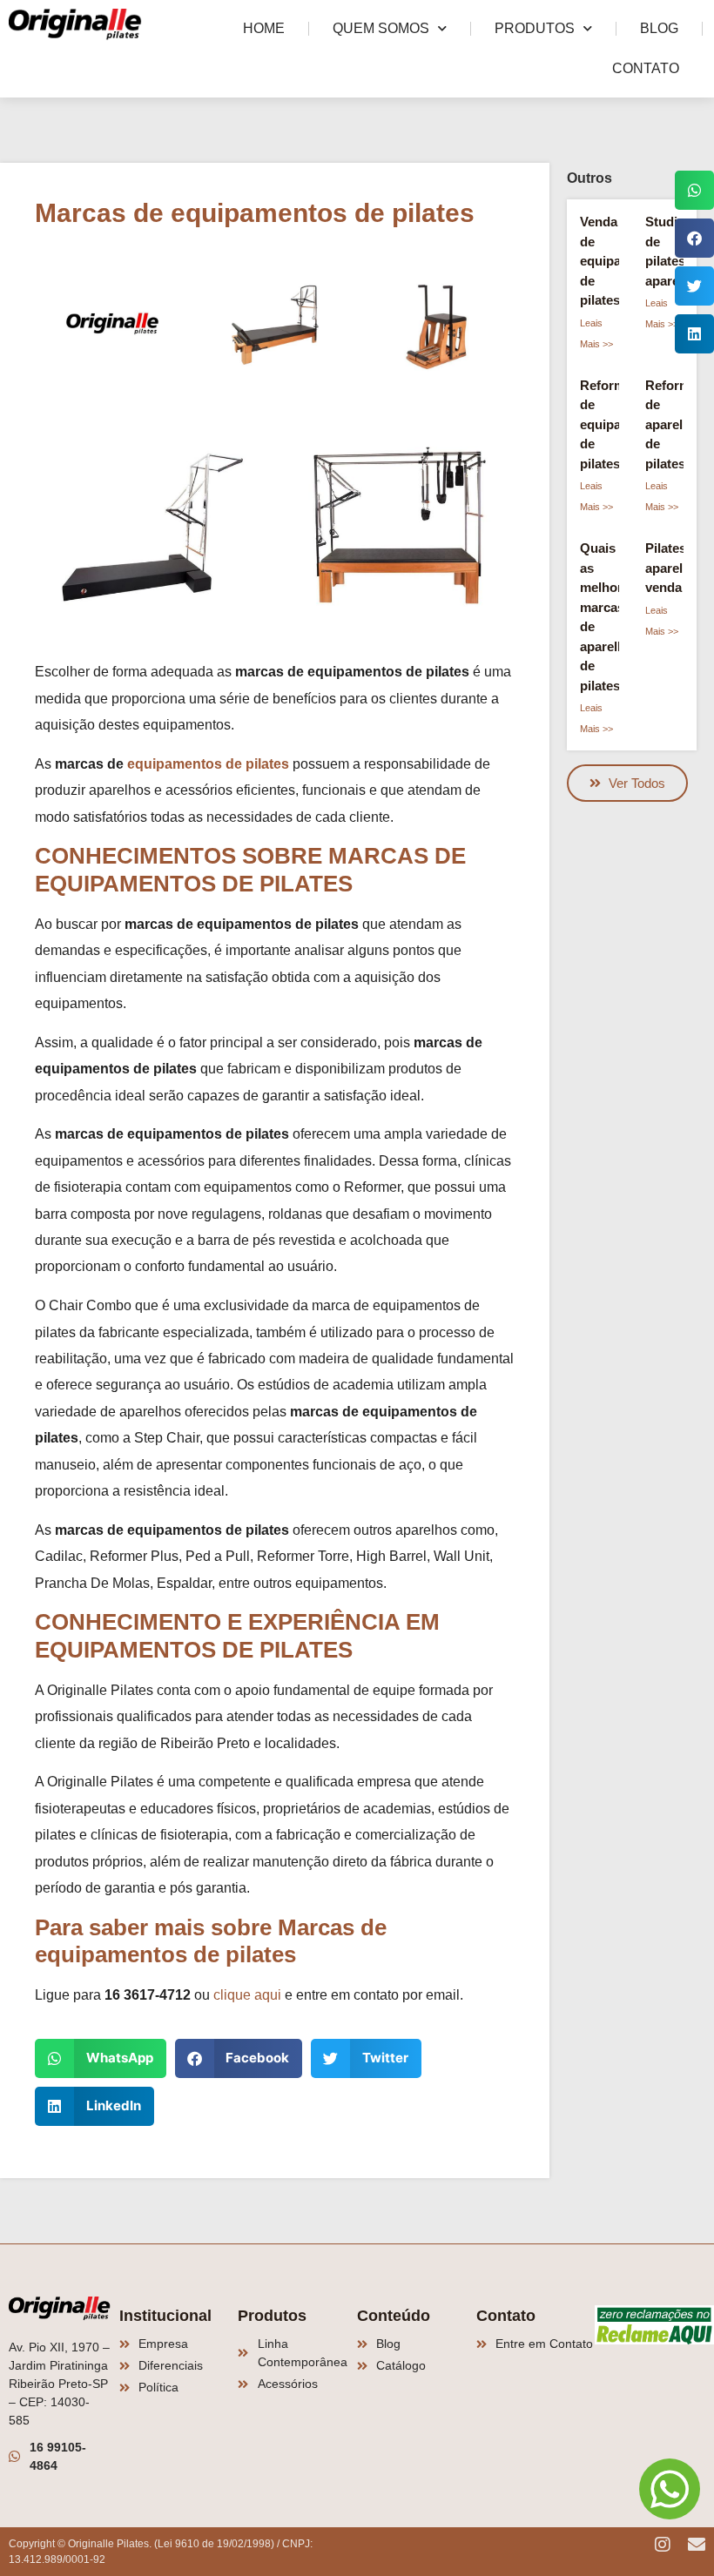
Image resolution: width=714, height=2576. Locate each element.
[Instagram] (663, 2545)
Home (264, 28)
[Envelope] (697, 2545)
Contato (646, 68)
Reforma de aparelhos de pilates (675, 424)
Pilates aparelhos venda (675, 568)
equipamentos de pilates (208, 764)
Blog (659, 28)
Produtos (535, 28)
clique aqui (247, 1995)
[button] (101, 2058)
